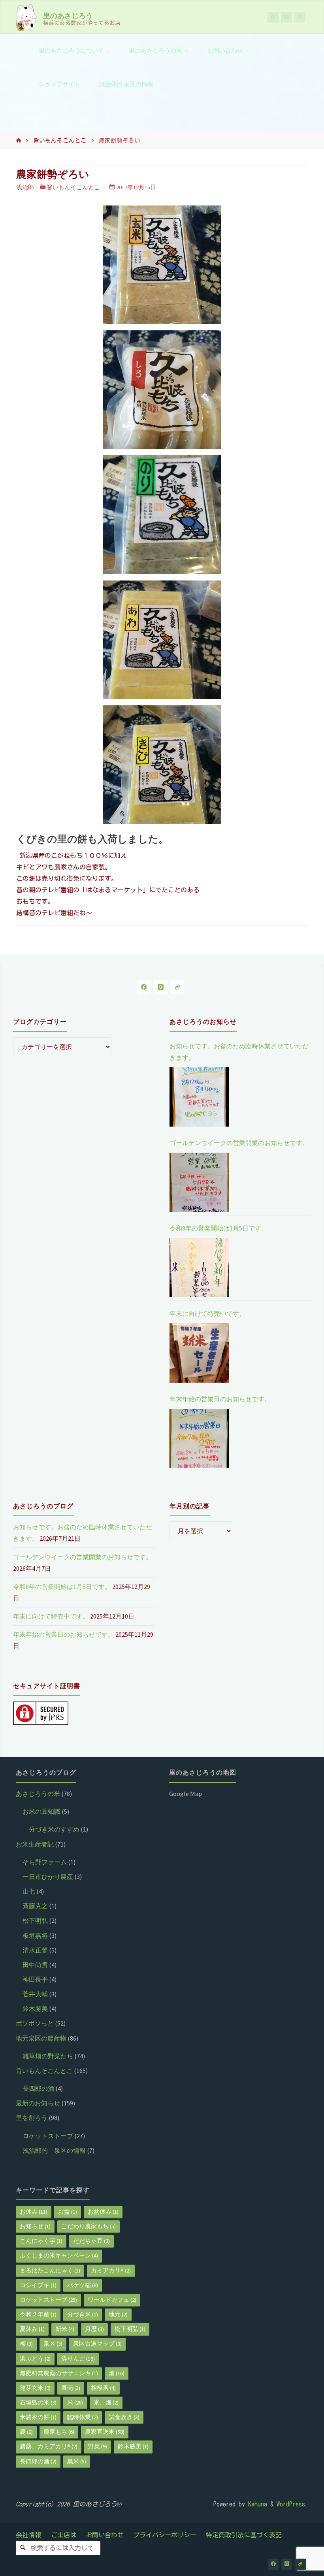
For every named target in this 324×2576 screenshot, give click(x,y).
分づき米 (83, 2314)
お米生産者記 (35, 1844)
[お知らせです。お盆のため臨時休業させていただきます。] (199, 1097)
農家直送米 (105, 2432)
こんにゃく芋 (41, 2241)
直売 (71, 2388)
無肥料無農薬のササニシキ (59, 2373)
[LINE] (300, 17)
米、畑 (106, 2403)
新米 (65, 2329)
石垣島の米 (38, 2403)
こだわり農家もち (89, 2226)
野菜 (98, 2446)
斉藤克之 (35, 1906)
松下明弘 (35, 1920)
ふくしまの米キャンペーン (59, 2256)
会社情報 (28, 2535)
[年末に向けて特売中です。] (199, 1353)
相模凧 (103, 2388)
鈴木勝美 (35, 2009)
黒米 (77, 2461)
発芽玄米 (35, 2388)
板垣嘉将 (35, 1935)
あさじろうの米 (38, 1794)
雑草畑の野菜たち (48, 2056)
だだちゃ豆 (91, 2241)
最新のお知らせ (38, 2103)
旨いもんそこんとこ (60, 140)
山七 (29, 1891)
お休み (34, 2212)
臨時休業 (83, 2417)
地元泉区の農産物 (41, 2038)
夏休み (32, 2329)
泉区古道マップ (97, 2344)
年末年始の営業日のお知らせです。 (220, 1399)
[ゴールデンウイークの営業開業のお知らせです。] (199, 1182)
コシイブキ (38, 2285)
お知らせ (35, 2226)
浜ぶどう (35, 2359)
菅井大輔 (35, 1994)
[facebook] (273, 17)
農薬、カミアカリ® (49, 2446)
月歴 (94, 2329)
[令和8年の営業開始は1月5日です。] (199, 1268)
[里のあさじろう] (26, 17)
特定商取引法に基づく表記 (244, 2535)
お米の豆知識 (41, 1811)
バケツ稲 (83, 2285)
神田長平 (35, 1979)
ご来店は (64, 2535)
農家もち (59, 2432)
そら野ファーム (45, 1862)
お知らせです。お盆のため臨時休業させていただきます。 (239, 1052)
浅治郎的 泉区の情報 (54, 2150)
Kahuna (256, 2504)
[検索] (23, 2548)
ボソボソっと (35, 2023)
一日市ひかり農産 (48, 1877)
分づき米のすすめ (54, 1829)
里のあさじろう (68, 15)
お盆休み (103, 2212)
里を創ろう (32, 2118)
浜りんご (78, 2359)
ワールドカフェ (112, 2300)
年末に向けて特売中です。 (207, 1313)
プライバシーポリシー (165, 2535)
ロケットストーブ (48, 2136)
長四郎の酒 (38, 2088)
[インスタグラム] (286, 17)
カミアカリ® (111, 2271)
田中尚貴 (35, 1965)
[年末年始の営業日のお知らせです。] (199, 1438)
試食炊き (124, 2417)
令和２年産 (38, 2314)
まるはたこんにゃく (50, 2271)
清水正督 (35, 1950)
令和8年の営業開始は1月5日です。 (219, 1228)
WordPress (291, 2504)
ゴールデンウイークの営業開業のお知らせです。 (239, 1143)
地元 (118, 2314)
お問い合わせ (105, 2535)
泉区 (53, 2344)
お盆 (68, 2212)
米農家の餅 (38, 2417)
